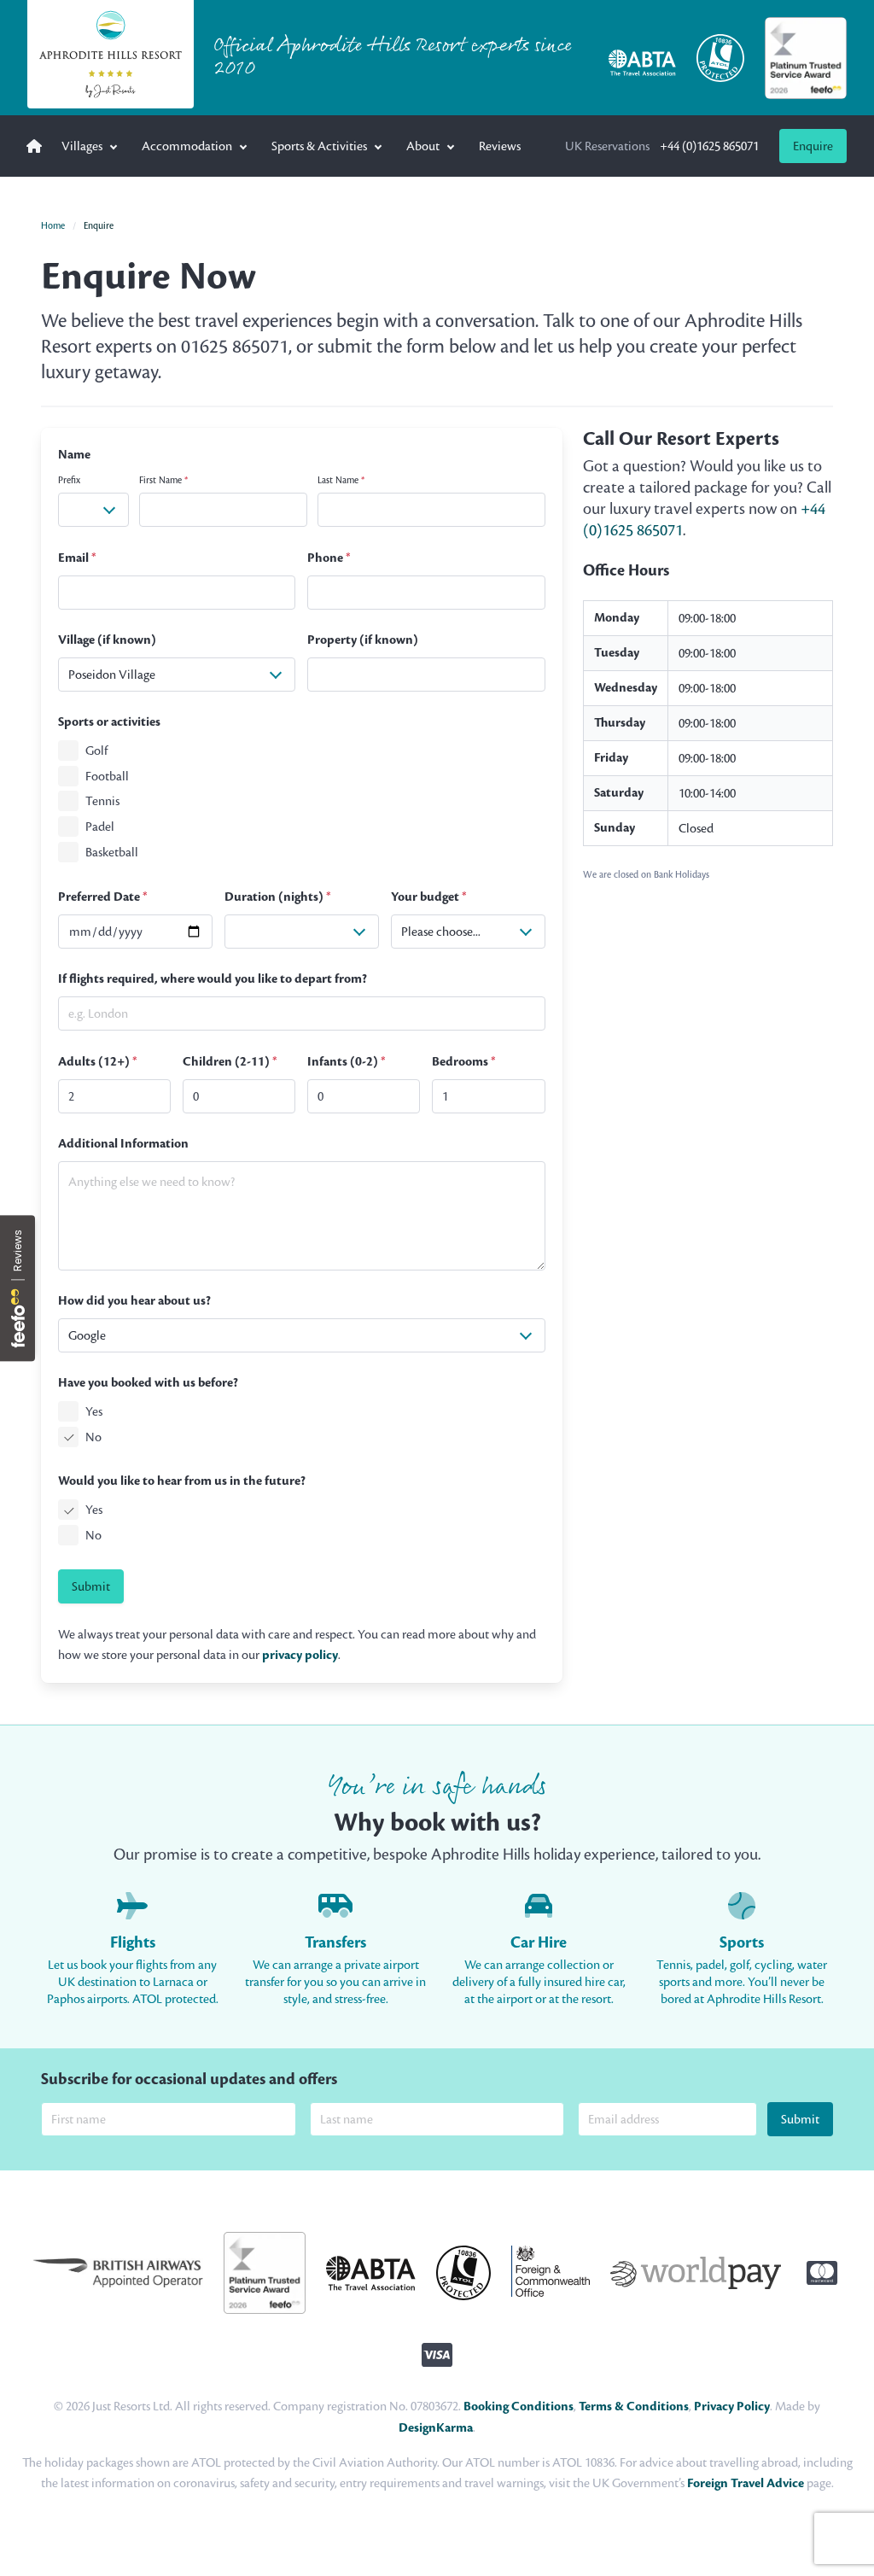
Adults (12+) (98, 1062)
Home (53, 225)
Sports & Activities (319, 146)
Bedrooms (464, 1062)
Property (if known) (363, 640)
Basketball (112, 852)
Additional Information (123, 1144)
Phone (329, 558)
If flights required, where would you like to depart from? (213, 979)
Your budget (429, 897)
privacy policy (300, 1655)
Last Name (341, 480)
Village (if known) (107, 640)
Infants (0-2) (347, 1062)
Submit (91, 1586)
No (93, 1437)
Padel (100, 827)
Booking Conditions (519, 2407)
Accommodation (187, 146)
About (423, 146)
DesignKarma (436, 2428)
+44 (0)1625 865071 (662, 146)
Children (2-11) (230, 1062)
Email (77, 558)
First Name (163, 480)
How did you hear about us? (134, 1301)
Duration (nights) (278, 897)
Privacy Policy (732, 2407)
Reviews (500, 146)
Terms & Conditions (634, 2407)
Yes (94, 1411)
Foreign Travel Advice (746, 2483)
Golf (96, 751)
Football (107, 776)
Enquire (813, 146)
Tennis (102, 802)
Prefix (69, 480)
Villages (82, 146)
